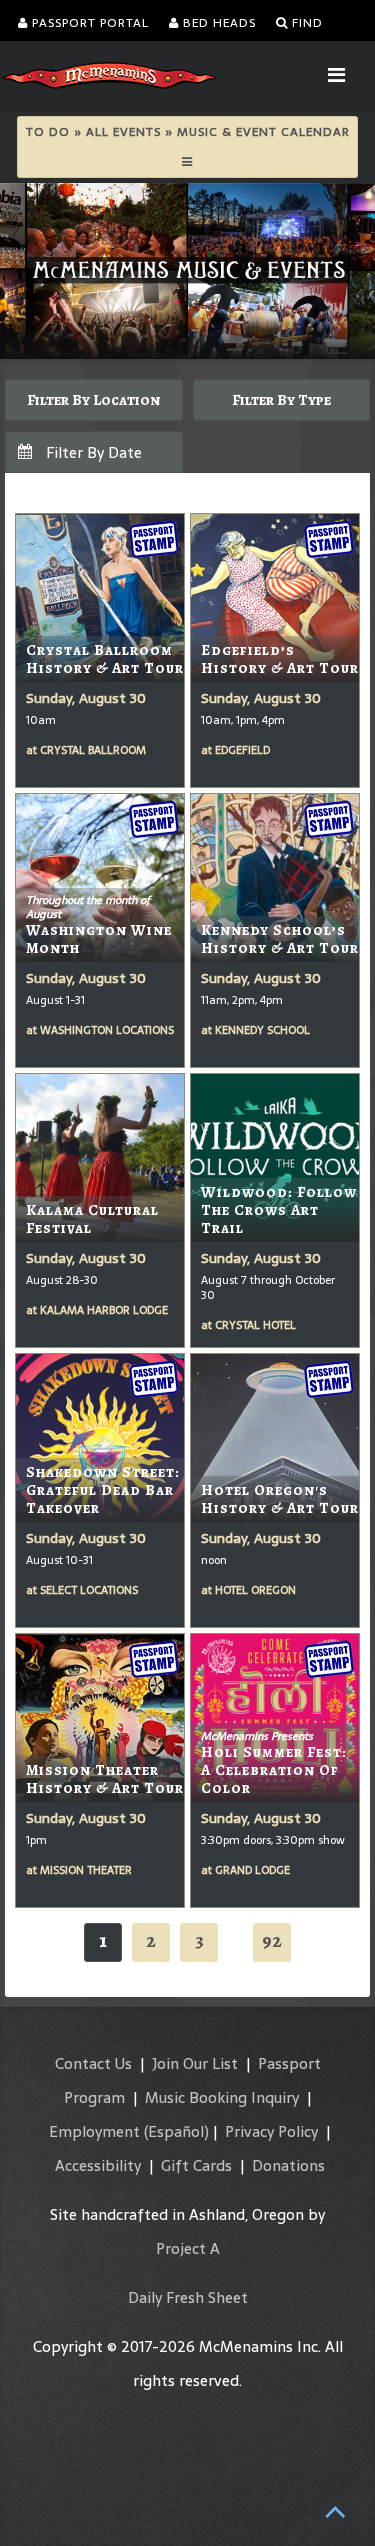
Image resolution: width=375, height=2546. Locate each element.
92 (272, 1940)
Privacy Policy (271, 2131)
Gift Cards (196, 2165)
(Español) (176, 2131)
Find (305, 23)
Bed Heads (217, 23)
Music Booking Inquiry (222, 2097)
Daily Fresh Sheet (188, 2297)
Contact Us (93, 2063)
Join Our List (195, 2063)
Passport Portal (88, 23)
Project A (188, 2248)
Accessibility (98, 2165)
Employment (94, 2131)
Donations (288, 2165)
